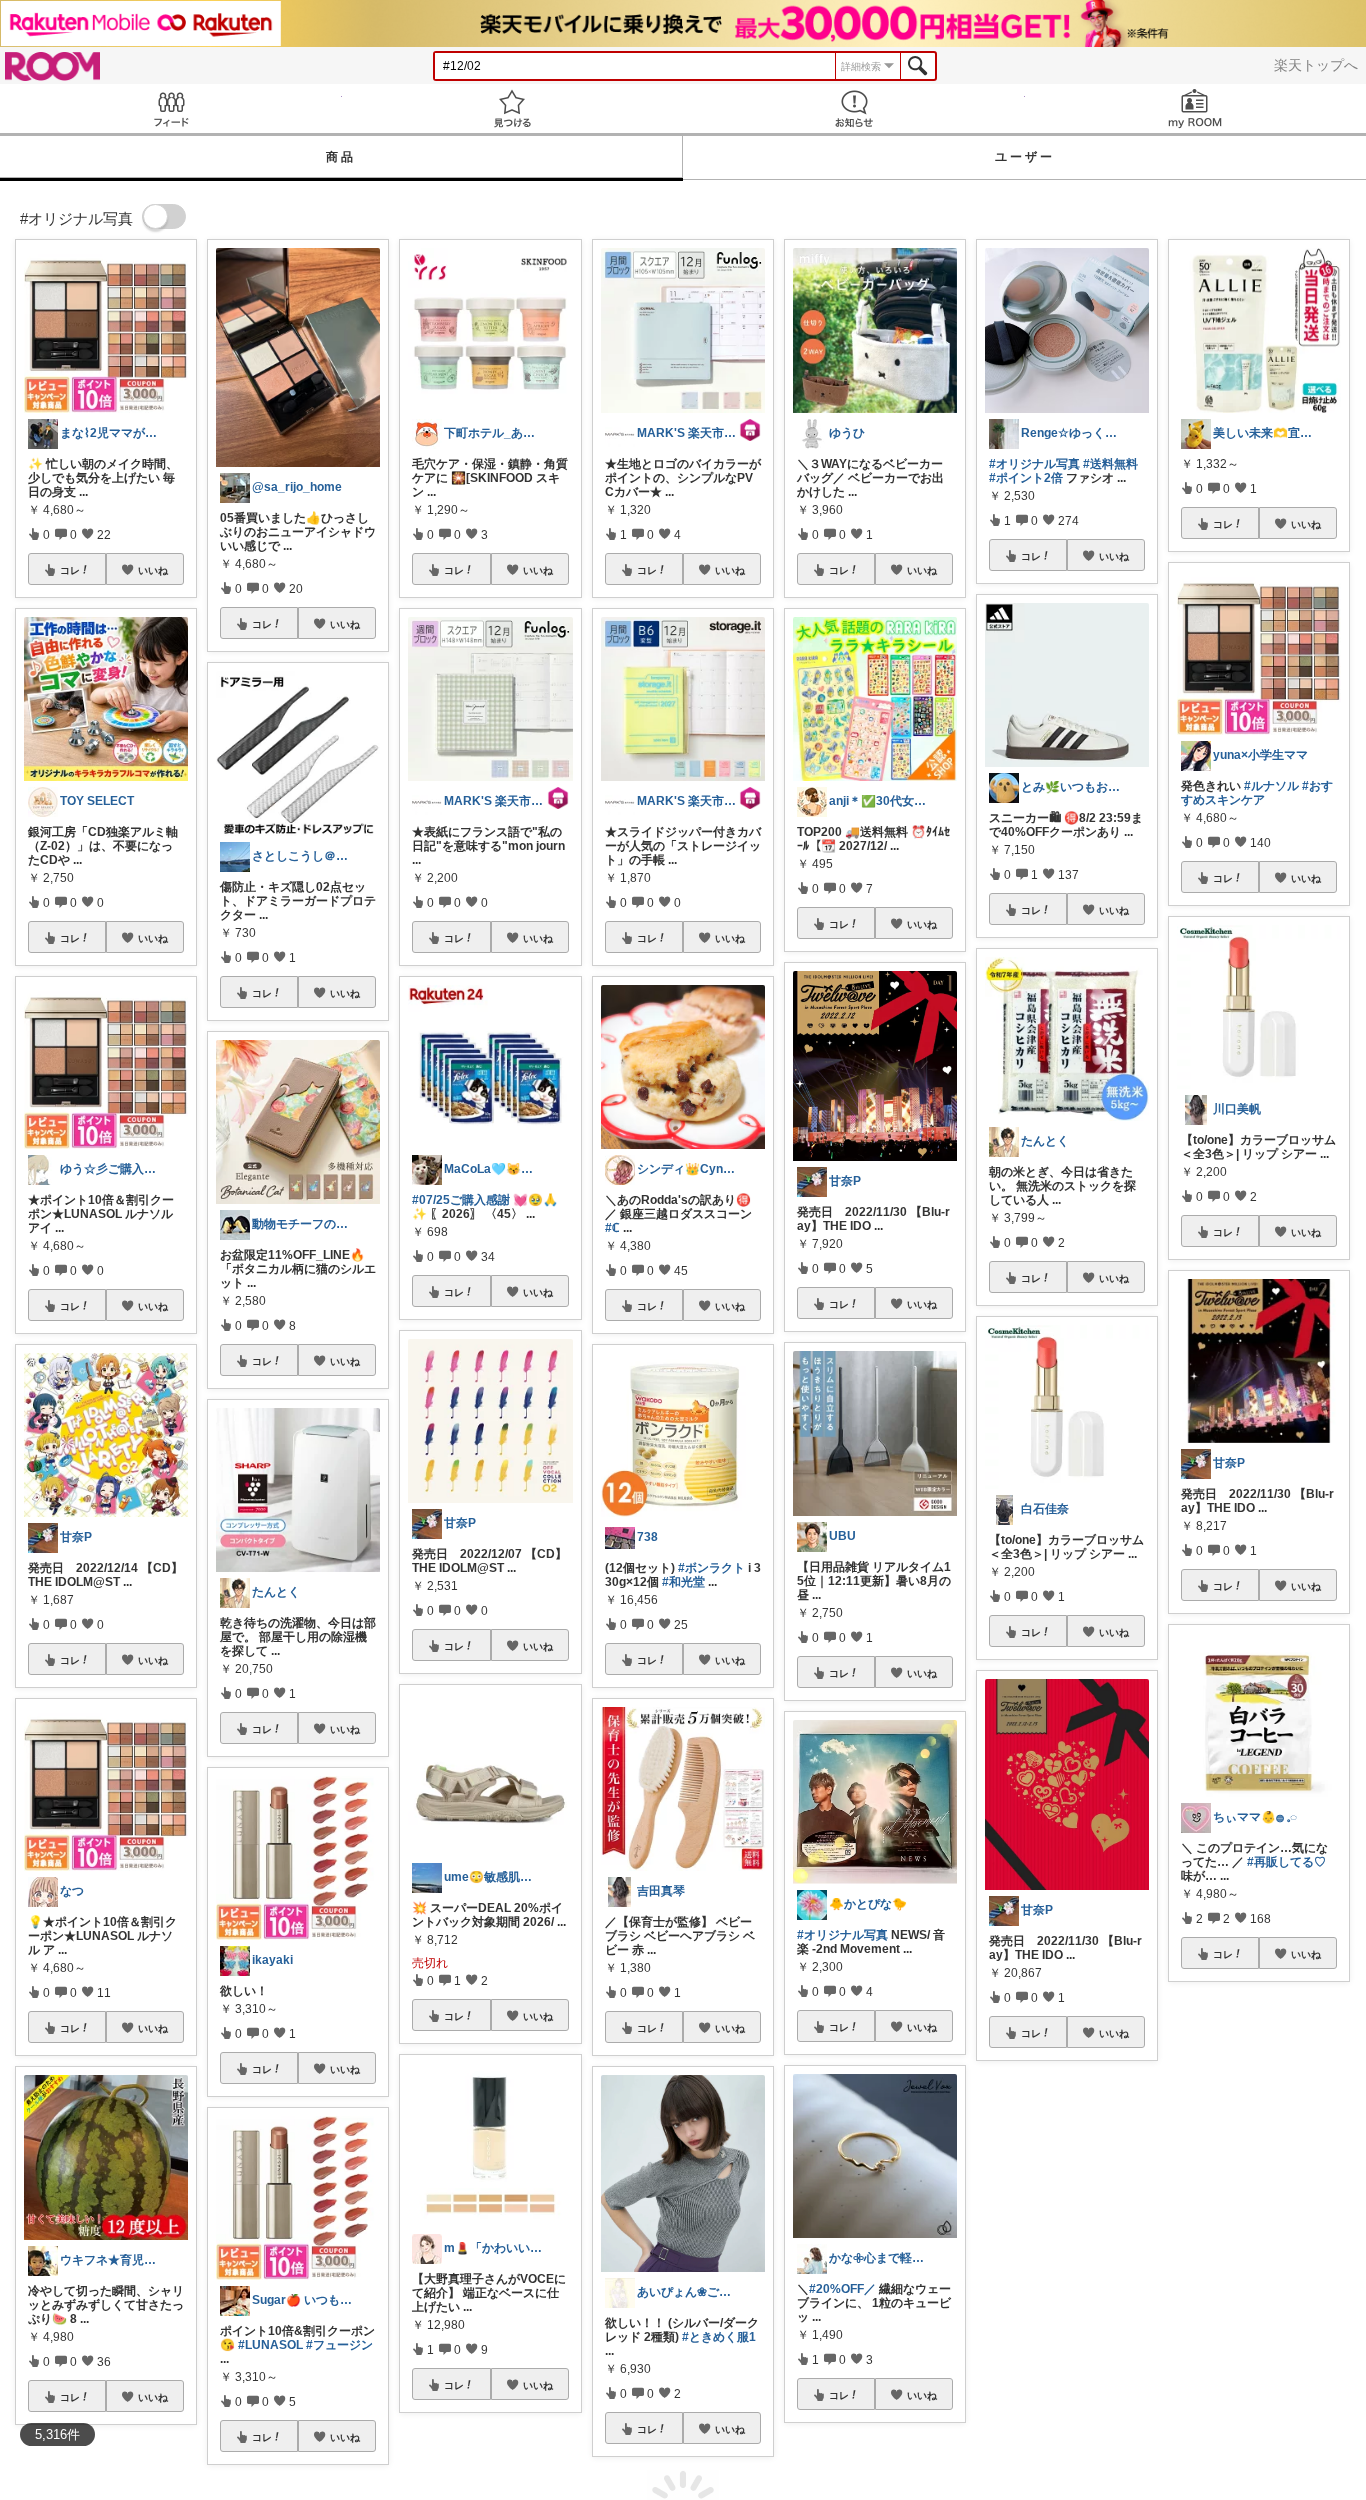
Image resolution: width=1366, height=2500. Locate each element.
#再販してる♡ (1286, 1862)
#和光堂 (683, 1582)
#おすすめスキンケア (1257, 793)
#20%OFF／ (842, 2289)
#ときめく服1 (719, 2337)
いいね (153, 570)
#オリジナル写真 (842, 1935)
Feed (171, 108)
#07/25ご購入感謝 (461, 1200)
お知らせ (854, 108)
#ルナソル (1271, 786)
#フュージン (339, 2345)
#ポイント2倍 (1026, 478)
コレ (70, 570)
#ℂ (612, 1228)
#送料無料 (1110, 464)
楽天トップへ (1316, 65)
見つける (513, 108)
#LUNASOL (270, 2345)
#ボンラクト (711, 1568)
